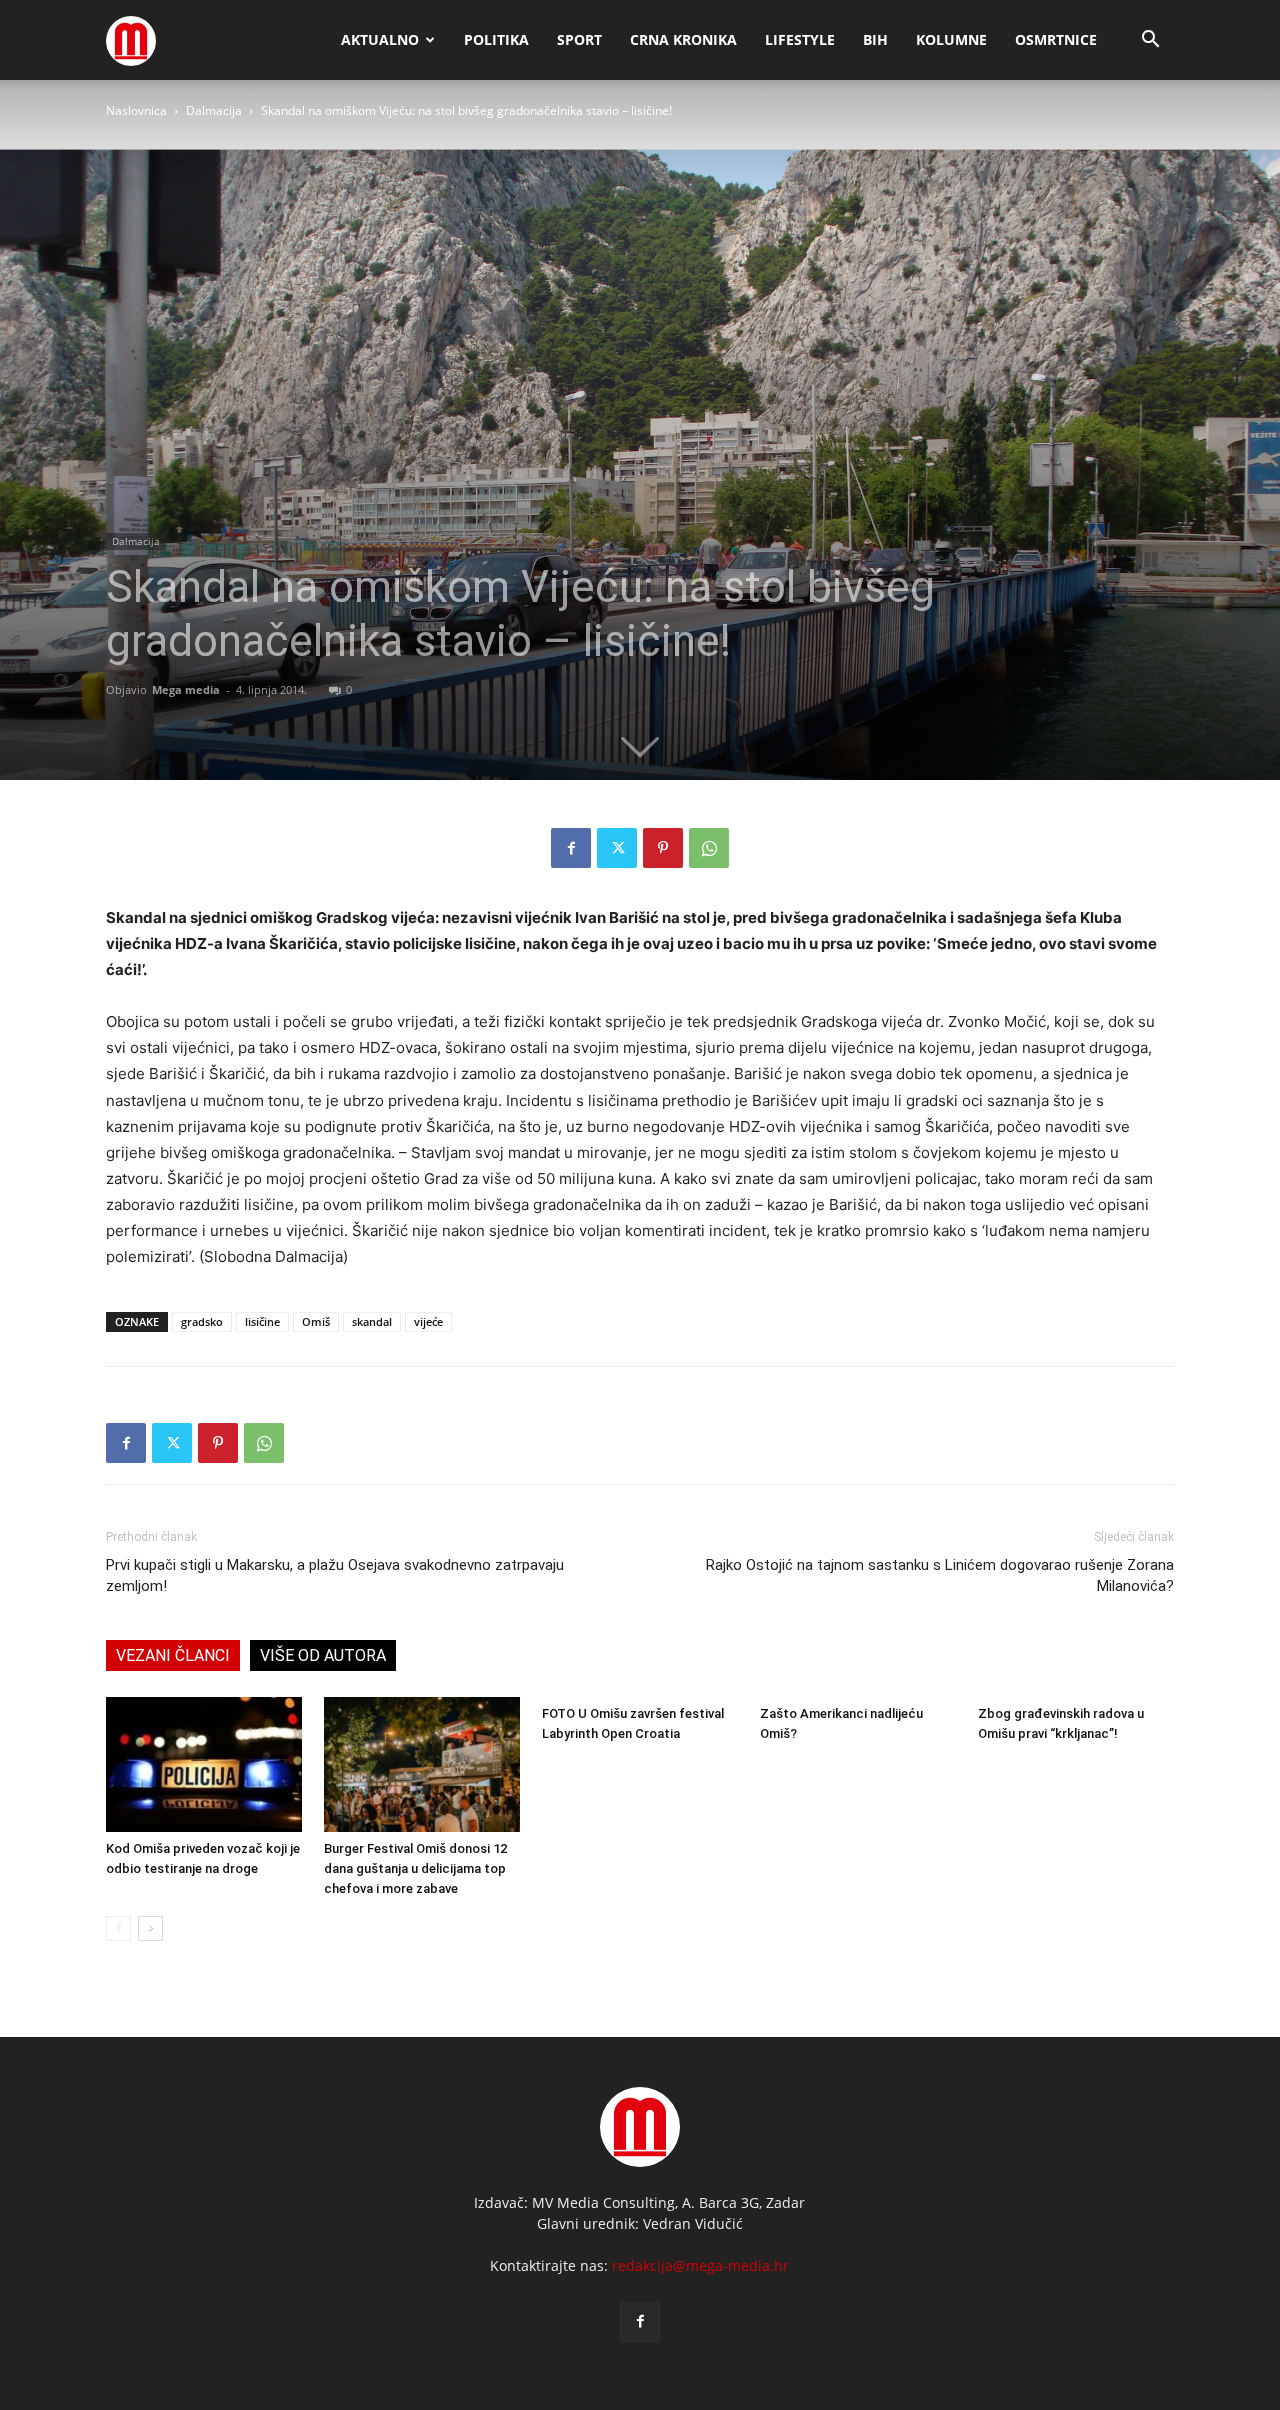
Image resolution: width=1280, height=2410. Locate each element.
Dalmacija (214, 110)
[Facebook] (571, 848)
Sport (579, 39)
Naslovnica (136, 110)
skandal (372, 1321)
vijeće (428, 1321)
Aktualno (380, 39)
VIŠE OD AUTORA (323, 1655)
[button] (1150, 41)
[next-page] (150, 1928)
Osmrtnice (1056, 39)
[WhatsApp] (709, 848)
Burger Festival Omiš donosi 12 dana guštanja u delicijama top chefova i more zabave (415, 1868)
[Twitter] (617, 848)
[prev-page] (118, 1928)
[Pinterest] (663, 848)
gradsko (202, 1321)
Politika (496, 39)
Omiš (316, 1321)
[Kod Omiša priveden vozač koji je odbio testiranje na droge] (204, 1764)
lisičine (262, 1321)
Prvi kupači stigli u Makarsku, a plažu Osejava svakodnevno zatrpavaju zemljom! (335, 1575)
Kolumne (951, 39)
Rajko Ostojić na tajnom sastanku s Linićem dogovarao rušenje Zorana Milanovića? (940, 1575)
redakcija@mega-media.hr (700, 2265)
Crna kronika (683, 39)
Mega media (186, 689)
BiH (875, 39)
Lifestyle (800, 39)
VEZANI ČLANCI (173, 1655)
